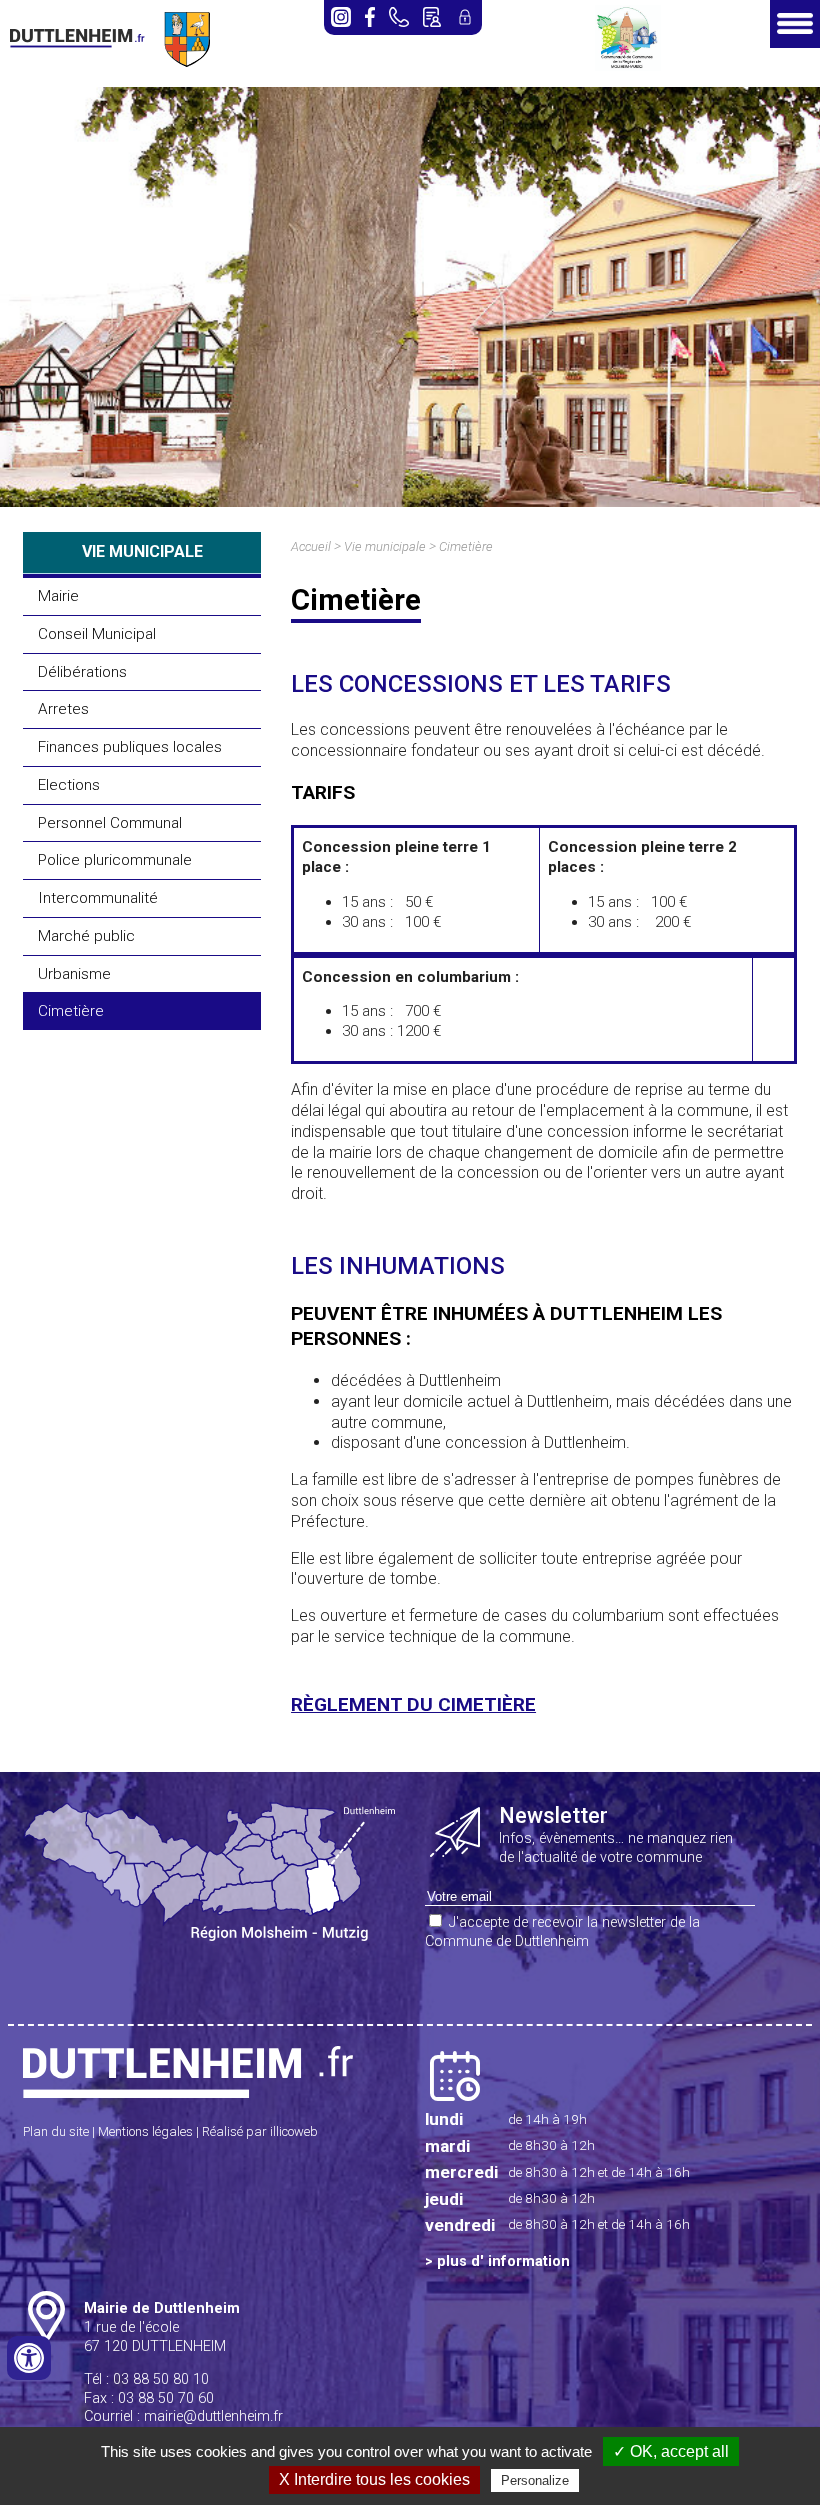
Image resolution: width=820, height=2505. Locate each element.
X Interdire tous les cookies (374, 2479)
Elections (69, 785)
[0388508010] (399, 17)
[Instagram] (341, 17)
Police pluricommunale (115, 860)
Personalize (535, 2480)
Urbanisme (74, 974)
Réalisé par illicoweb (260, 2131)
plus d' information (503, 2261)
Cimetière (71, 1011)
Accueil (311, 546)
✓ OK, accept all (671, 2451)
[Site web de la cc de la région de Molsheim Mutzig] (628, 65)
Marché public (86, 936)
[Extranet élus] (465, 17)
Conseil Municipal (97, 634)
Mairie (58, 596)
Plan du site (56, 2131)
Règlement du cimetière (413, 1704)
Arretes (63, 709)
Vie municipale (385, 546)
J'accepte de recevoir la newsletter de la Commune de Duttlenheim (562, 1932)
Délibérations (82, 672)
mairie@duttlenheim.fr (213, 2416)
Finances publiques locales (130, 747)
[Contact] (432, 17)
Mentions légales (145, 2131)
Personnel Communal (110, 823)
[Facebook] (370, 17)
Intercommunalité (98, 898)
